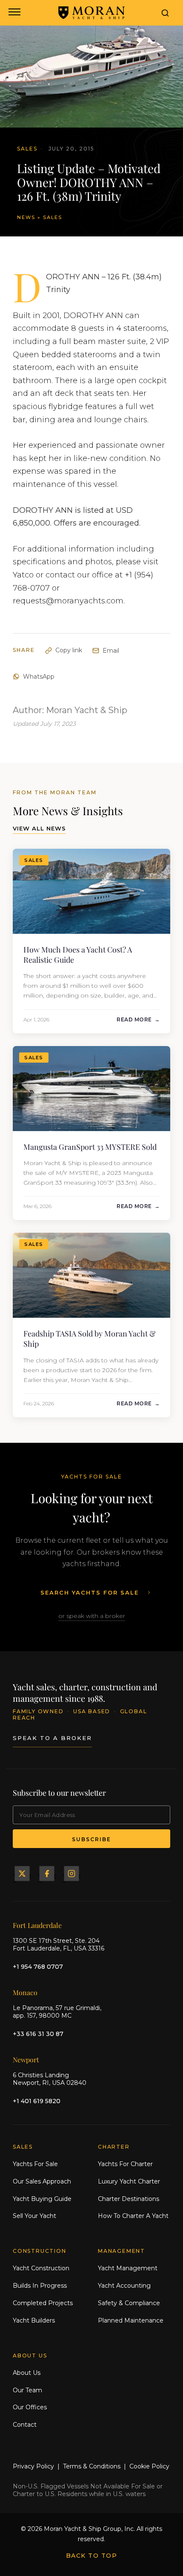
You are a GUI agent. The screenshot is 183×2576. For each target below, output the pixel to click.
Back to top (92, 2556)
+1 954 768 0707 (38, 1967)
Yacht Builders (34, 2320)
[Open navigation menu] (14, 13)
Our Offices (30, 2407)
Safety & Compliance (129, 2303)
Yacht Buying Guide (42, 2199)
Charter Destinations (129, 2199)
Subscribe (91, 1839)
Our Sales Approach (42, 2181)
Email (111, 651)
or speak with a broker (92, 1616)
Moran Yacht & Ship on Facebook (47, 1874)
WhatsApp (39, 677)
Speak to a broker (52, 1738)
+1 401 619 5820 (37, 2101)
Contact (25, 2425)
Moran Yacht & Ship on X (22, 1874)
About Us (27, 2373)
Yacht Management (128, 2268)
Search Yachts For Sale (90, 1592)
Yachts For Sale (35, 2164)
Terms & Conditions (92, 2466)
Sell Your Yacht (34, 2216)
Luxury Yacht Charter (129, 2181)
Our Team (27, 2390)
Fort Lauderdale (37, 1925)
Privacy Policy (33, 2466)
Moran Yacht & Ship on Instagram (71, 1874)
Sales (53, 217)
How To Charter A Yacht (133, 2216)
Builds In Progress (40, 2286)
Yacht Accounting (124, 2286)
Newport (26, 2060)
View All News (39, 828)
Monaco (25, 1992)
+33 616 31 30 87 (38, 2034)
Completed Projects (43, 2303)
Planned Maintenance (131, 2320)
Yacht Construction (41, 2268)
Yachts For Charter (125, 2164)
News (26, 217)
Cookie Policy (149, 2466)
